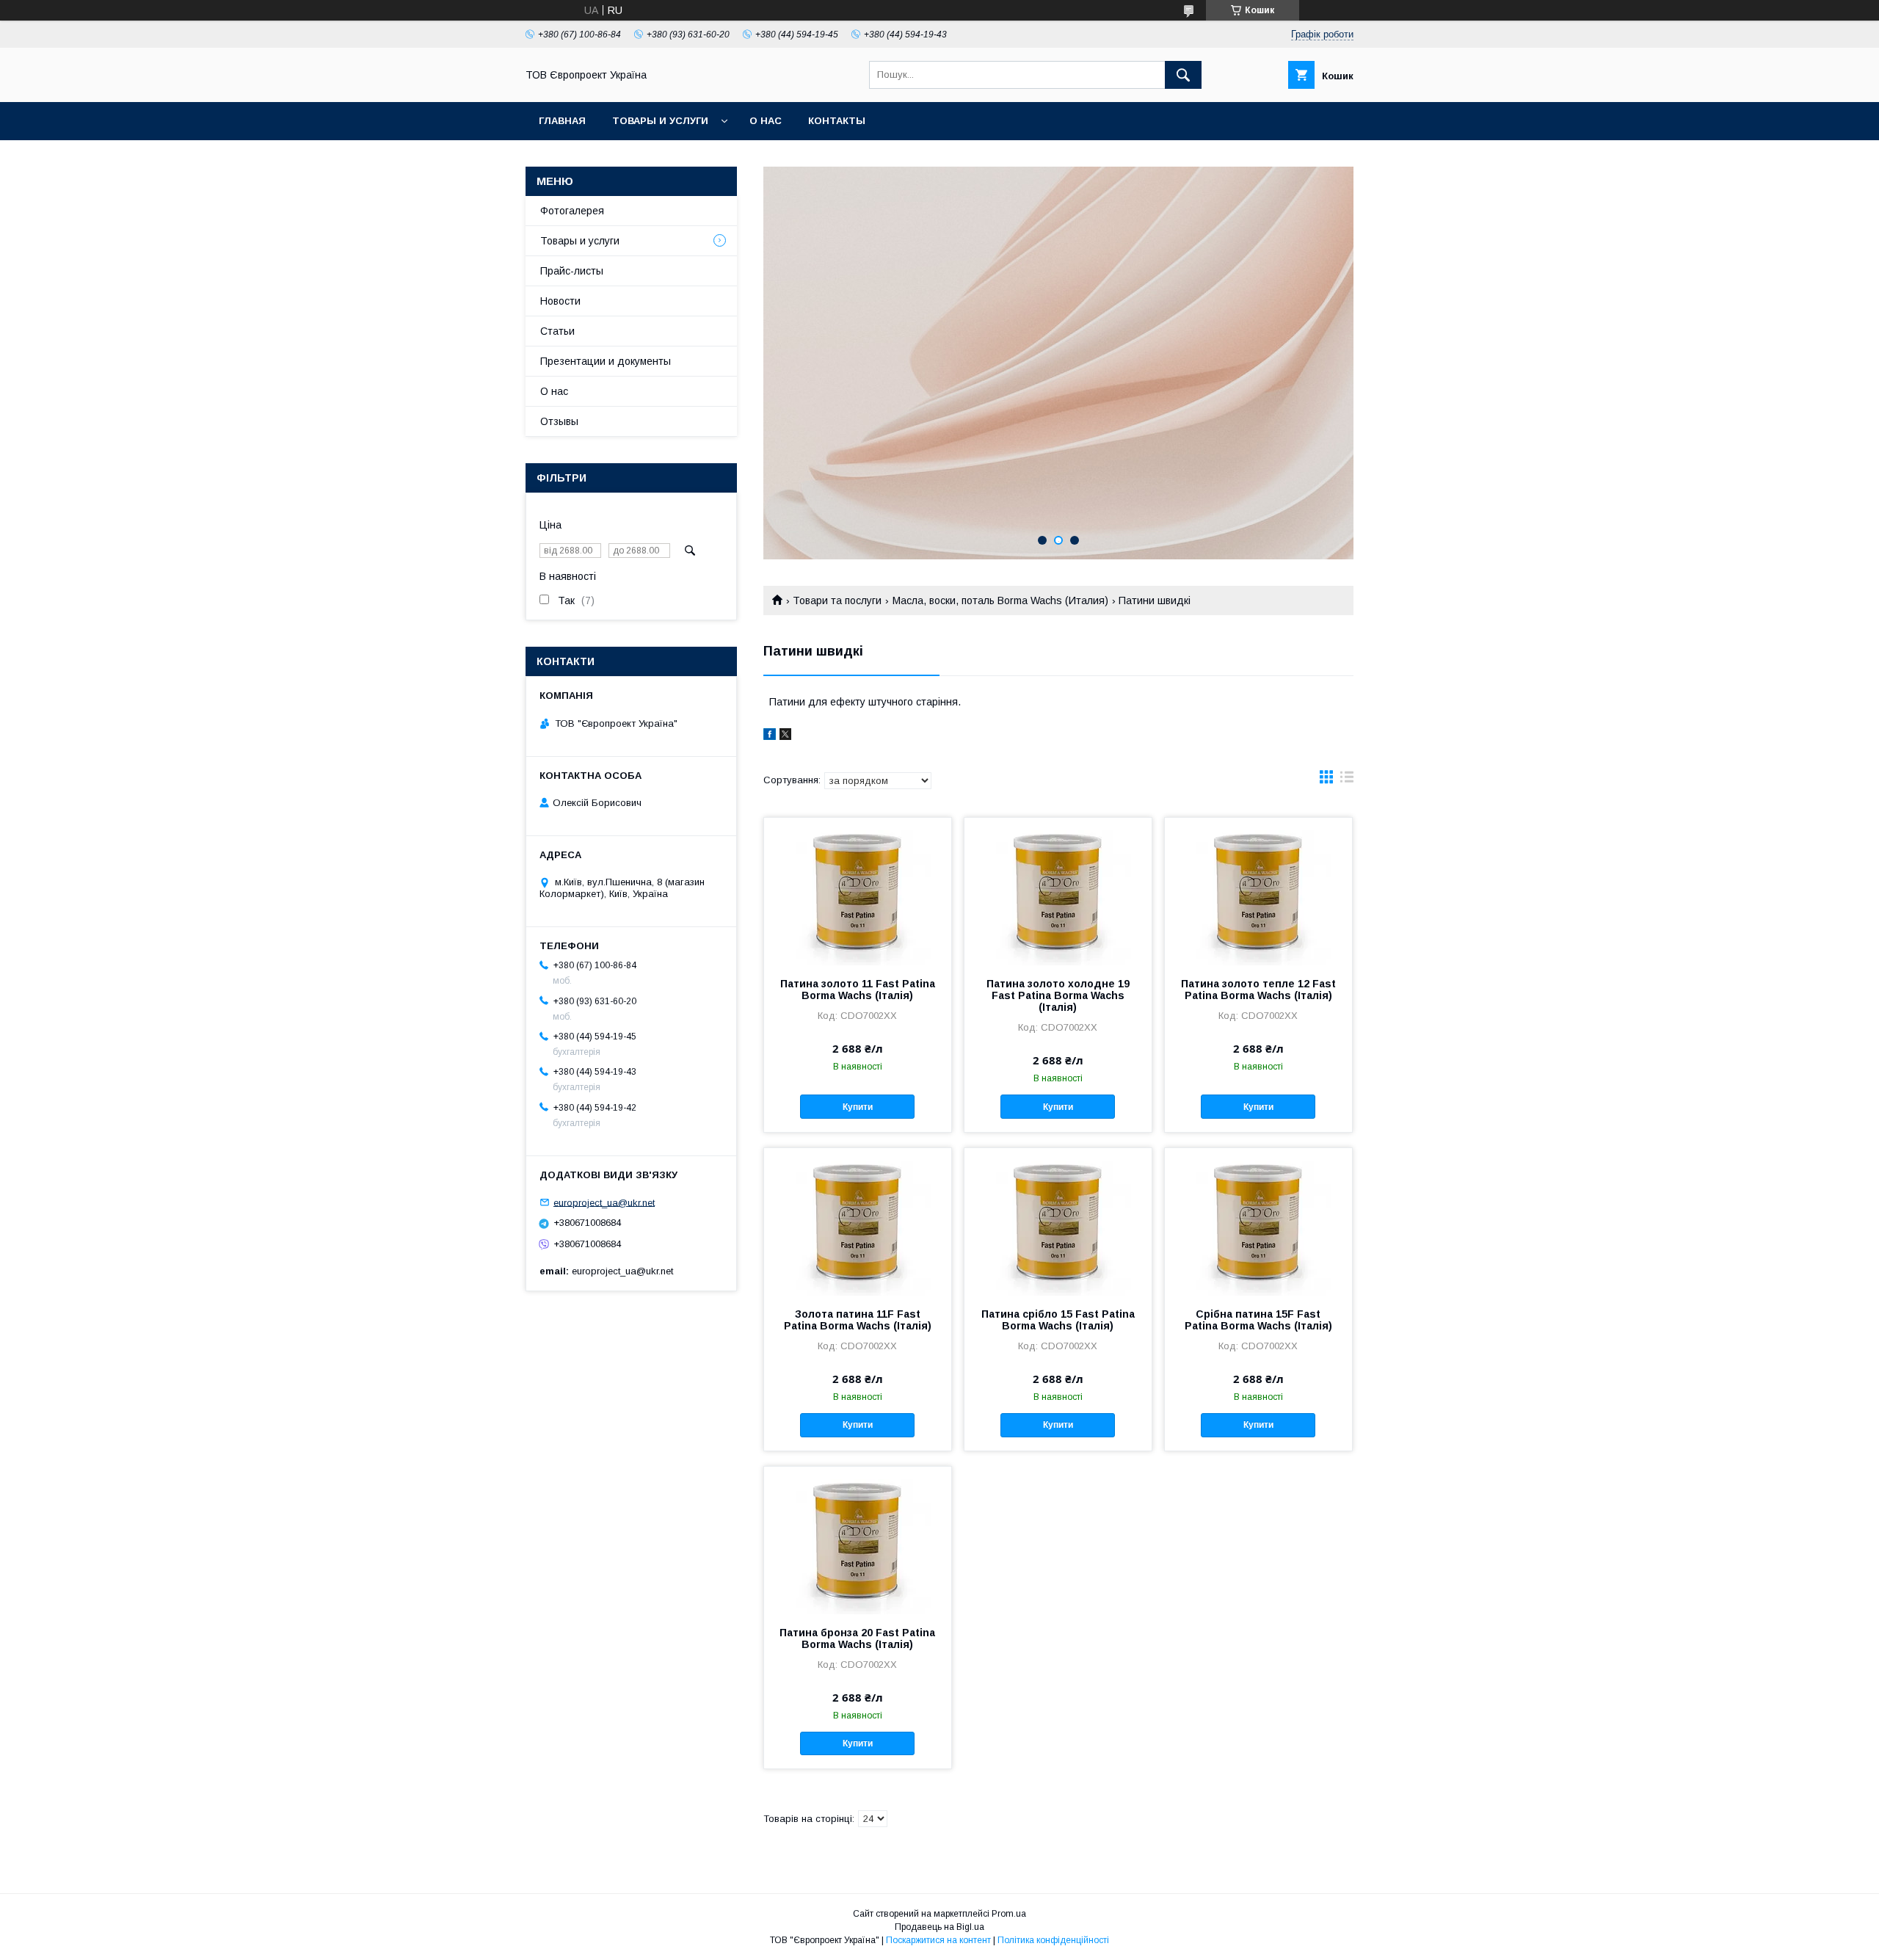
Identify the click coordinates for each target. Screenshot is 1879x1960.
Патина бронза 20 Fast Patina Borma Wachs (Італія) (857, 1638)
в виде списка (1347, 780)
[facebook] (770, 736)
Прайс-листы (572, 271)
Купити (858, 1107)
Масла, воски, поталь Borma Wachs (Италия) (1000, 600)
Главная (562, 121)
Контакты (837, 121)
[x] (785, 736)
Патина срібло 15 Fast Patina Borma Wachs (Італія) (1058, 1320)
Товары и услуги (660, 121)
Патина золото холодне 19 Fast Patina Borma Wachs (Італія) (1058, 995)
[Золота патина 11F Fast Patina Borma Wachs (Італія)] (858, 1222)
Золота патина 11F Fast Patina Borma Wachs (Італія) (858, 1320)
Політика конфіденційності (1053, 1940)
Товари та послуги (837, 600)
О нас (766, 121)
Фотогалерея (572, 211)
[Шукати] (1183, 75)
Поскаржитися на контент (938, 1940)
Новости (560, 301)
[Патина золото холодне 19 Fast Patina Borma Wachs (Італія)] (1058, 891)
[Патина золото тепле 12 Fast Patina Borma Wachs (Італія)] (1258, 891)
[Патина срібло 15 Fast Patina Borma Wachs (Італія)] (1058, 1222)
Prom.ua (1009, 1914)
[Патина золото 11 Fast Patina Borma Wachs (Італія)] (858, 891)
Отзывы (559, 421)
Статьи (557, 331)
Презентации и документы (606, 361)
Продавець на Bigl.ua (939, 1927)
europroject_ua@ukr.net (604, 1202)
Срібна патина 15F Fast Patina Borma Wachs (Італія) (1258, 1320)
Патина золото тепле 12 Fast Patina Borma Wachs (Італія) (1258, 990)
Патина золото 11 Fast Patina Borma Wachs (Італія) (858, 990)
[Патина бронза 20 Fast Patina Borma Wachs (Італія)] (858, 1540)
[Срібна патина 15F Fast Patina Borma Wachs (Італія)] (1258, 1222)
